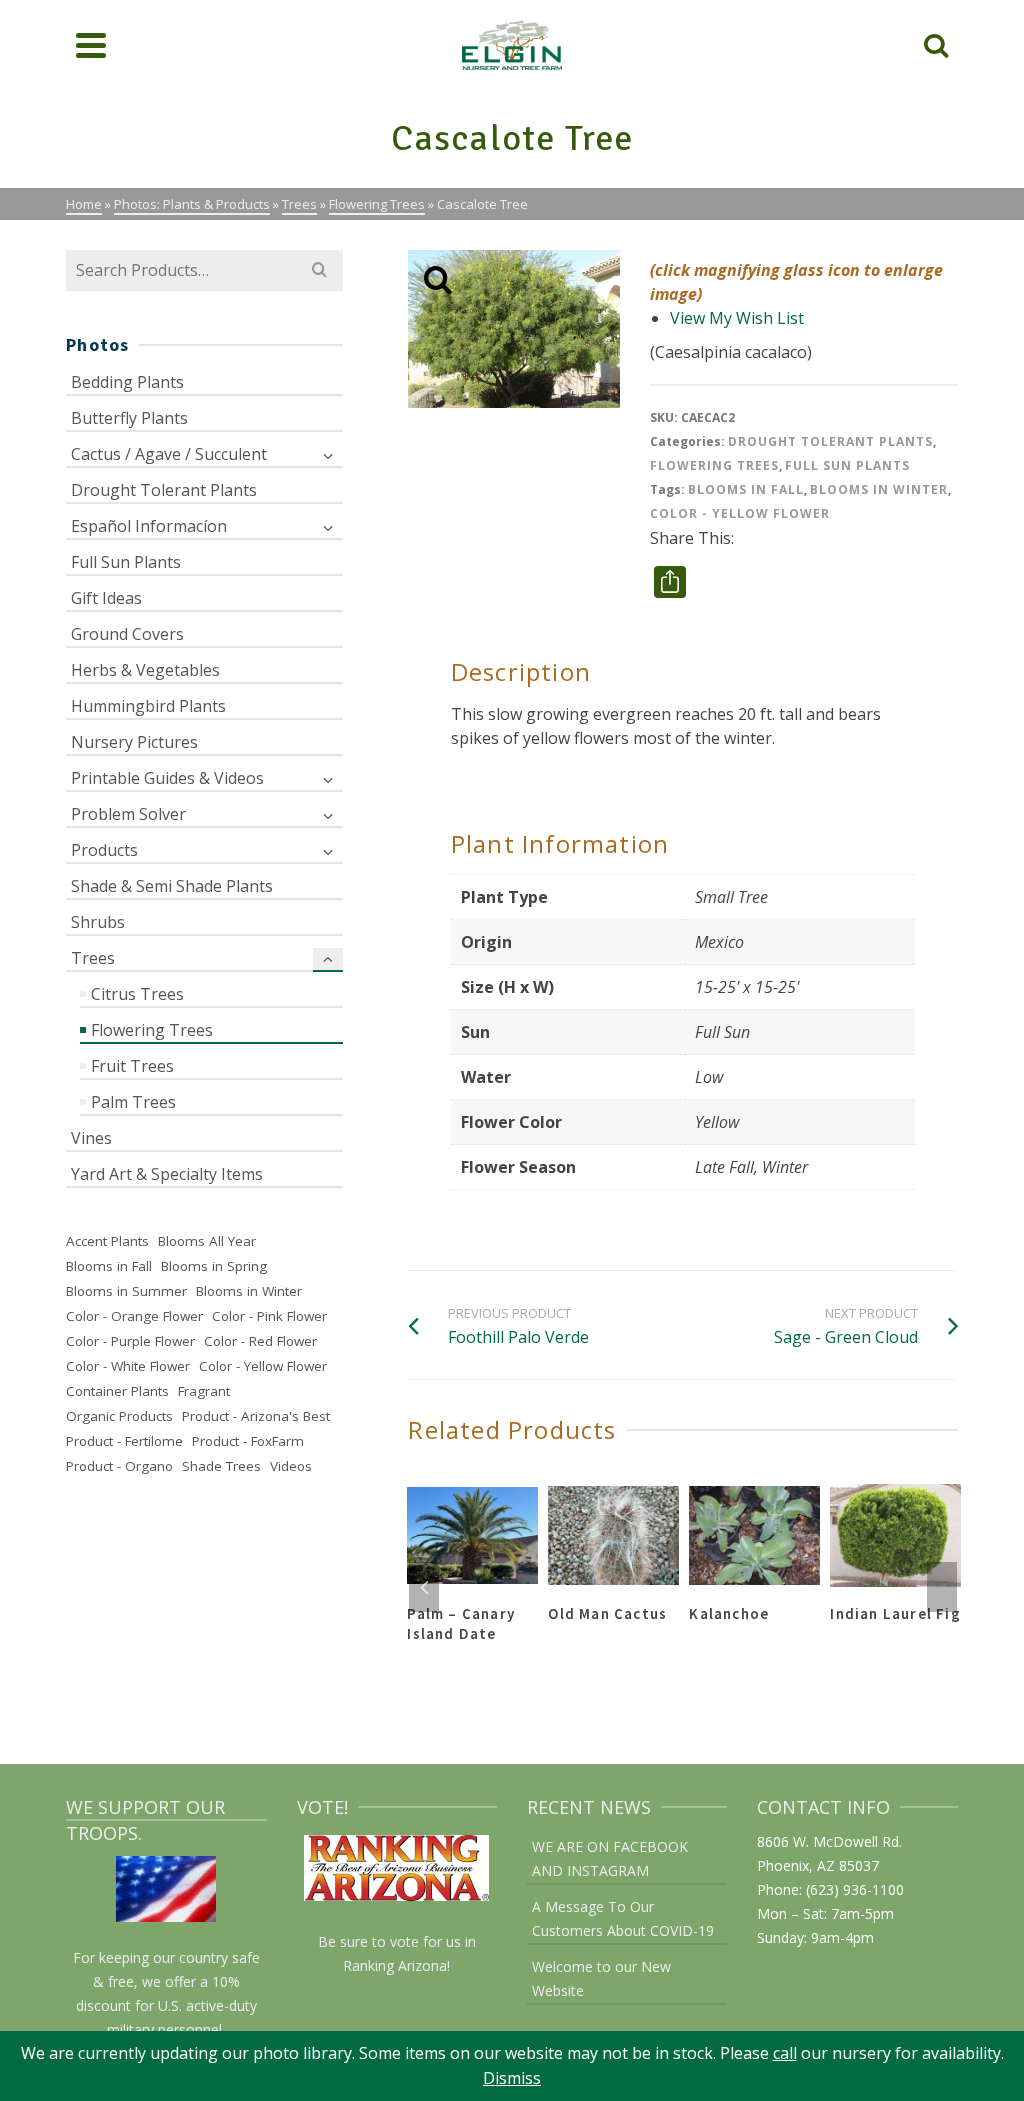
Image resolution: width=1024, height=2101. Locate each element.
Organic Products (119, 1416)
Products (104, 850)
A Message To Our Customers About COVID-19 (623, 1918)
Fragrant (204, 1391)
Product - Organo (119, 1466)
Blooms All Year (207, 1241)
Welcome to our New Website (601, 1978)
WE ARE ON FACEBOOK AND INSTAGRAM (610, 1858)
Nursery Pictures (134, 742)
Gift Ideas (106, 598)
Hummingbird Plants (148, 706)
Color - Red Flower (260, 1341)
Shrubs (98, 922)
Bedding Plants (127, 382)
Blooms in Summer (126, 1291)
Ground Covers (127, 634)
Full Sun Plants (847, 465)
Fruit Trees (132, 1066)
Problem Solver (128, 814)
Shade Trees (221, 1466)
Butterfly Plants (129, 418)
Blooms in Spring (214, 1266)
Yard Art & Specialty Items (167, 1174)
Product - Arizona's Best (256, 1416)
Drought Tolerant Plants (830, 441)
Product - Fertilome (124, 1441)
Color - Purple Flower (130, 1341)
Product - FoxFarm (248, 1441)
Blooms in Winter (879, 489)
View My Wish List (737, 318)
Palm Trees (133, 1102)
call (785, 2053)
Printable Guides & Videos (167, 778)
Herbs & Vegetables (145, 670)
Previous (424, 1587)
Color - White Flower (128, 1366)
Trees (93, 958)
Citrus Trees (137, 994)
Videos (291, 1466)
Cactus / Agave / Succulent (169, 454)
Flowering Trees (714, 465)
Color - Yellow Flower (740, 513)
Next (942, 1587)
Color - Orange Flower (134, 1316)
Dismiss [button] (512, 2078)
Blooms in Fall (746, 489)
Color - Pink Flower (269, 1316)
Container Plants (117, 1391)
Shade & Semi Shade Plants (172, 886)
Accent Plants (107, 1241)
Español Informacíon (149, 526)
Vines (91, 1138)
